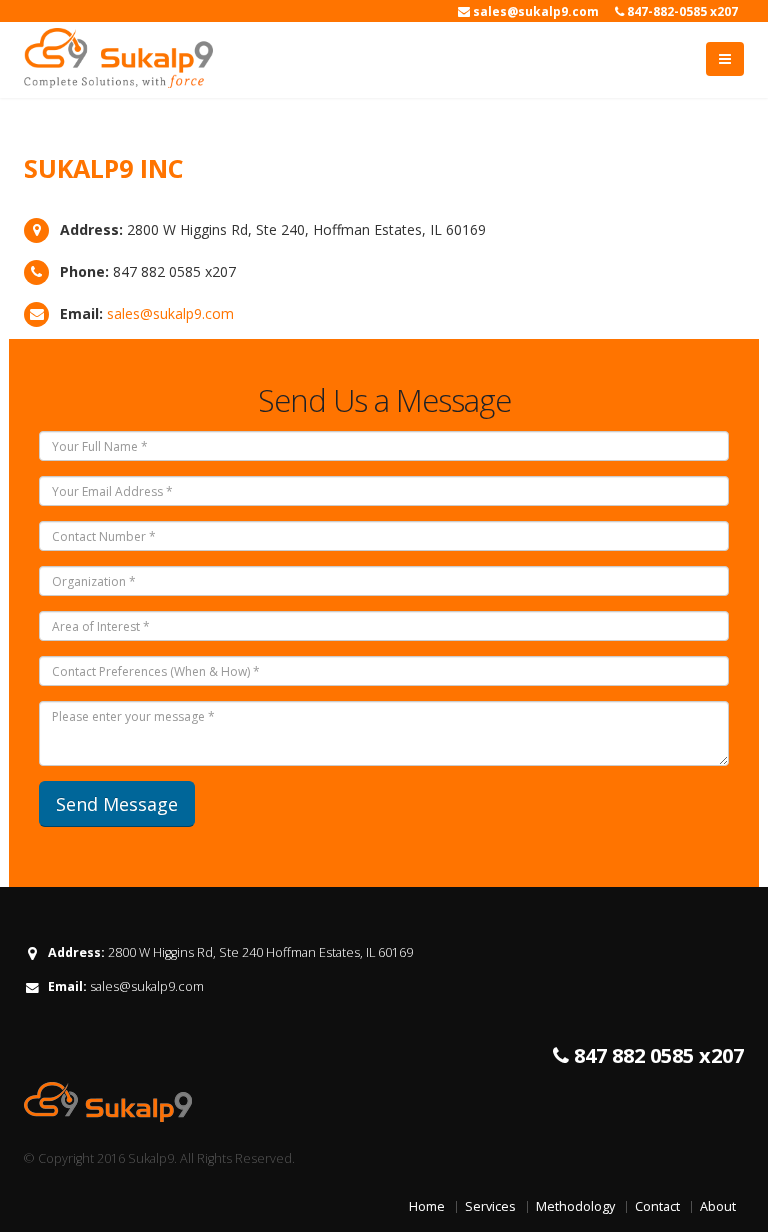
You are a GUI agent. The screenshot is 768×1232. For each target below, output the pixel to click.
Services (490, 1206)
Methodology (575, 1206)
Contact (657, 1206)
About (718, 1206)
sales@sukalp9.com (170, 313)
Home (427, 1206)
